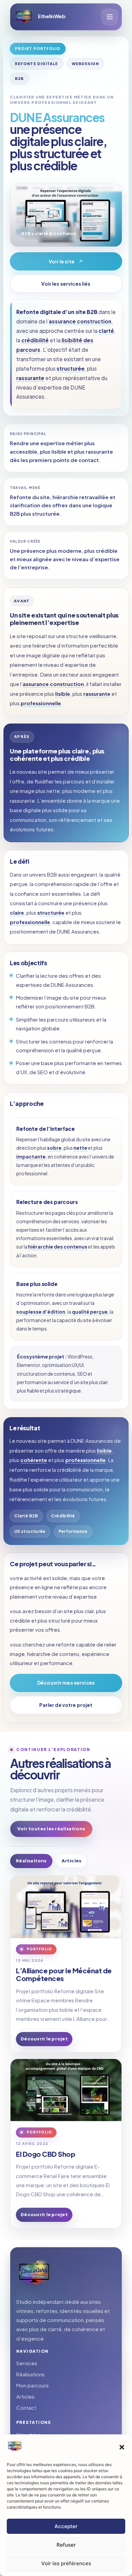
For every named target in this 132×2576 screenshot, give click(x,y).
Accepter (66, 2526)
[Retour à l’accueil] (35, 2273)
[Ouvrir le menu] (110, 17)
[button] (122, 2447)
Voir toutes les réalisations (51, 1829)
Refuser (66, 2545)
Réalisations (31, 1861)
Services (27, 2363)
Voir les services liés (66, 284)
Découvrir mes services (66, 1683)
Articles (72, 1861)
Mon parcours (32, 2385)
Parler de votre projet (66, 1705)
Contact (26, 2408)
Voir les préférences (66, 2563)
